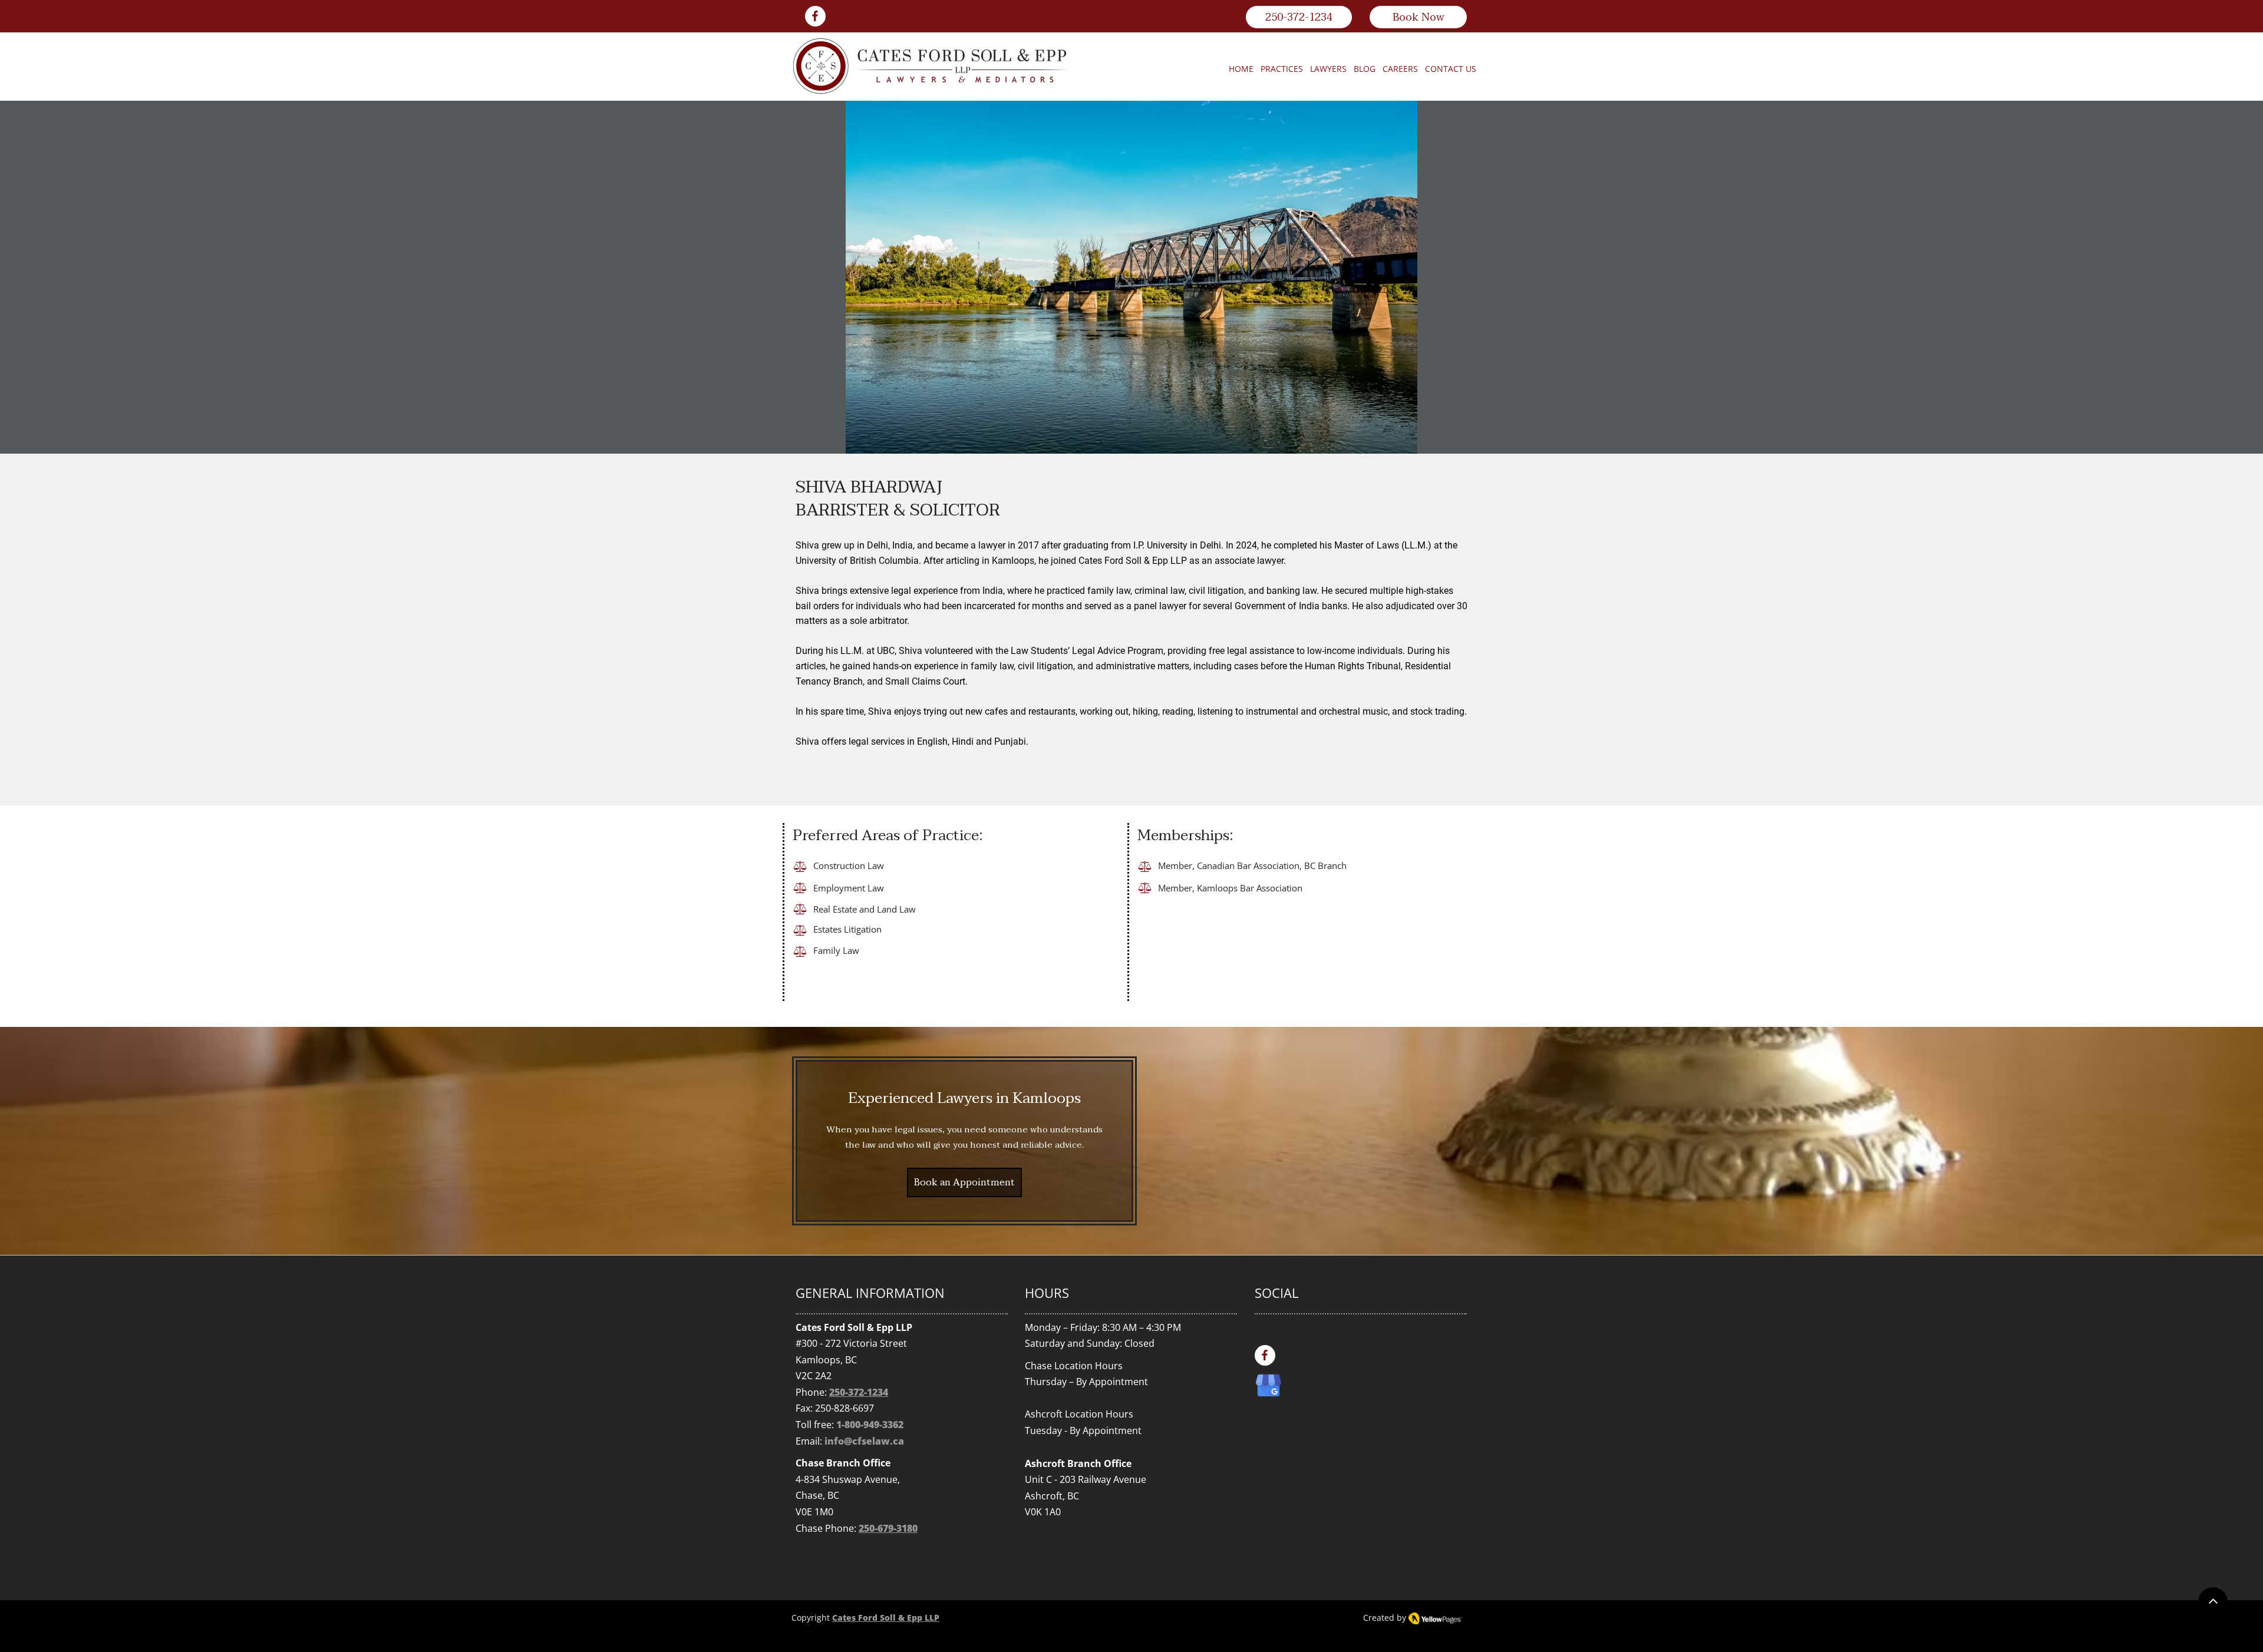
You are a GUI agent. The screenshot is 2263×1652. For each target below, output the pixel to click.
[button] (1282, 69)
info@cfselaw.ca (864, 1441)
